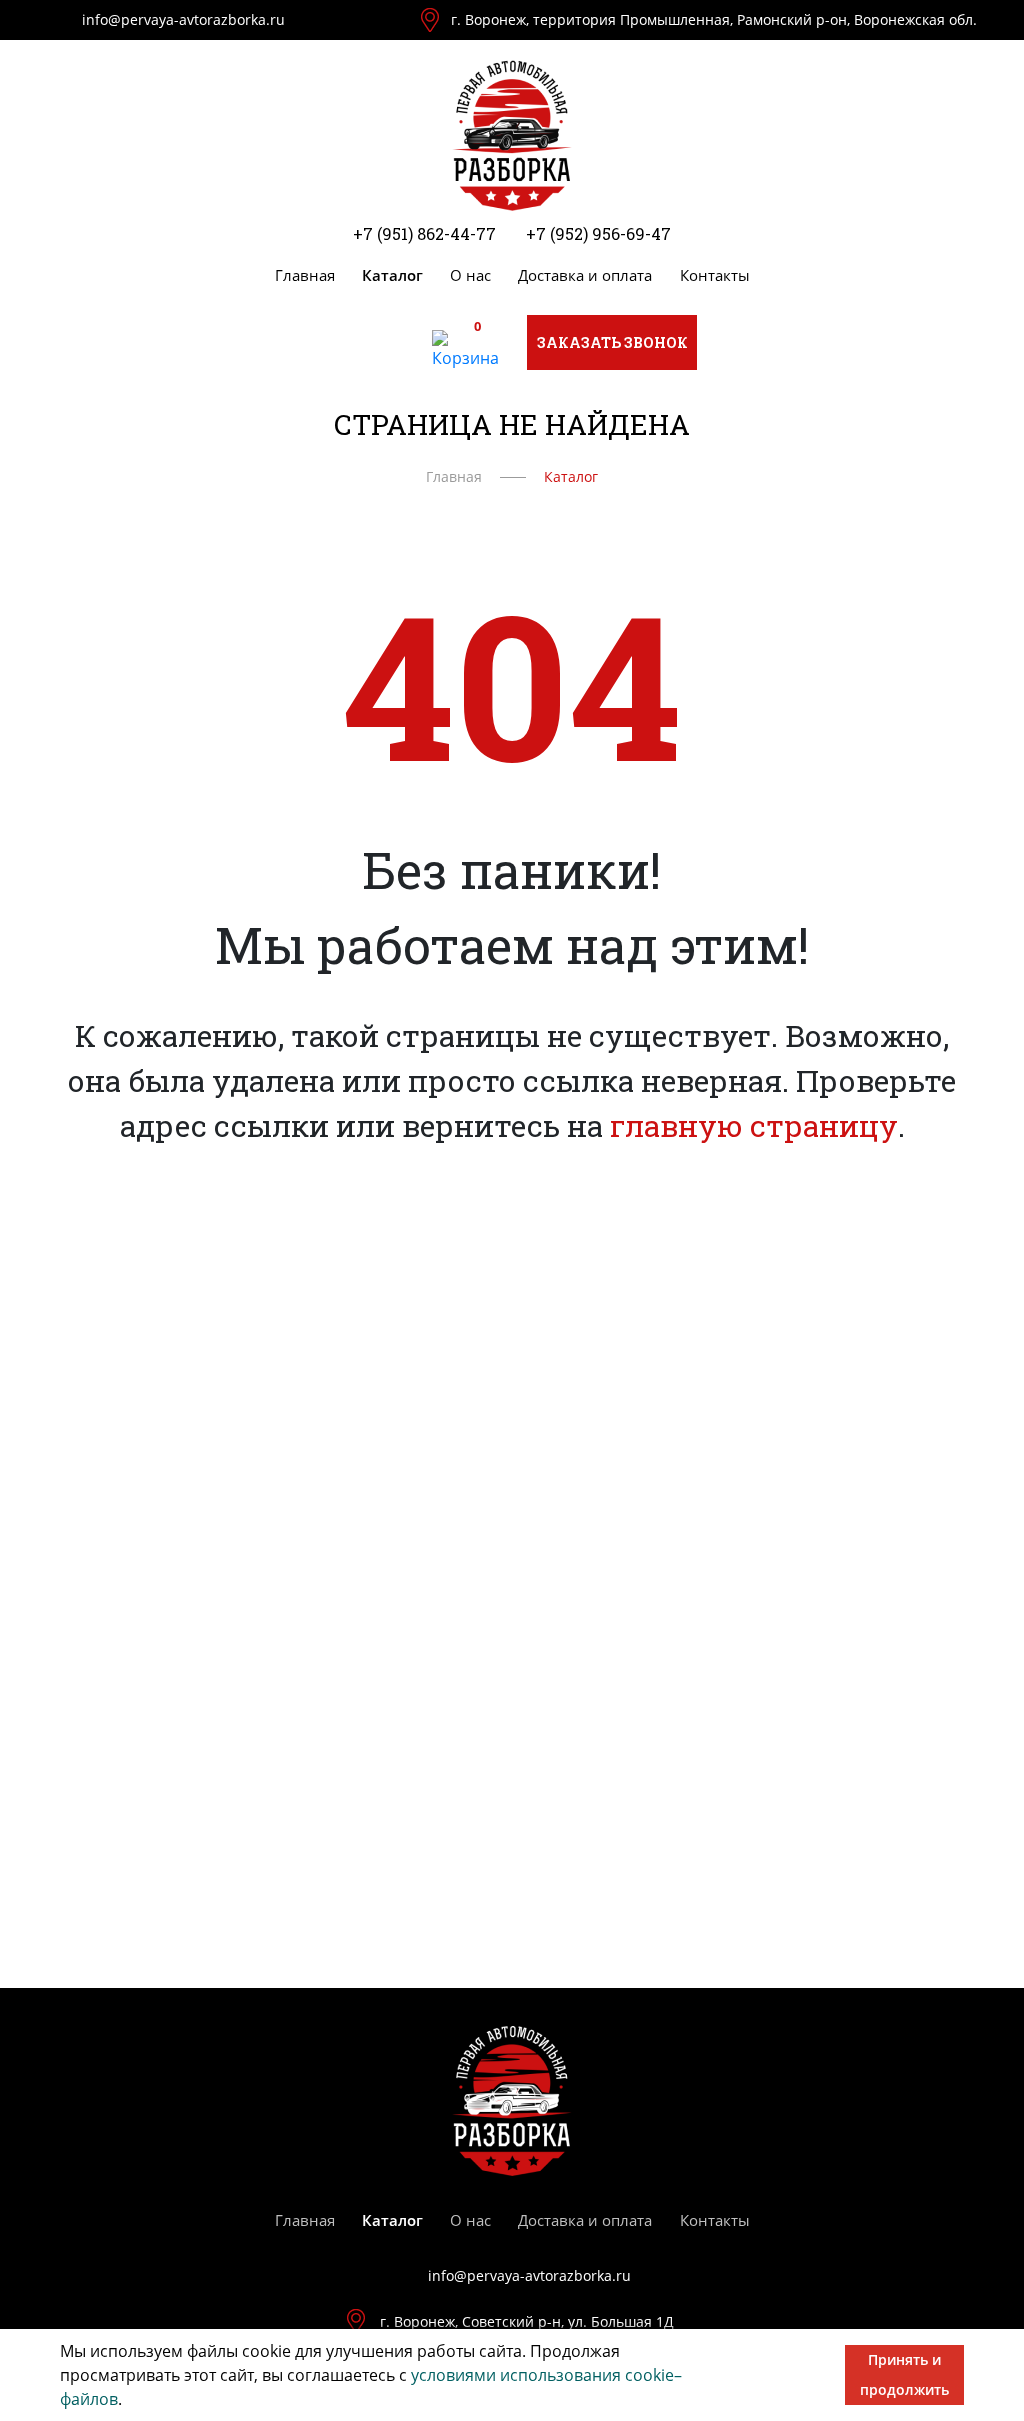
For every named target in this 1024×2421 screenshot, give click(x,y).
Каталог (392, 275)
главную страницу (754, 1125)
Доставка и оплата (585, 275)
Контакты (715, 275)
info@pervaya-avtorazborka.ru (183, 19)
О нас (470, 275)
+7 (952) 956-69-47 (598, 233)
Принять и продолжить (904, 2374)
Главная (305, 275)
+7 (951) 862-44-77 (424, 233)
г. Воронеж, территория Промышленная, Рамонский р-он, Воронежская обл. (714, 19)
